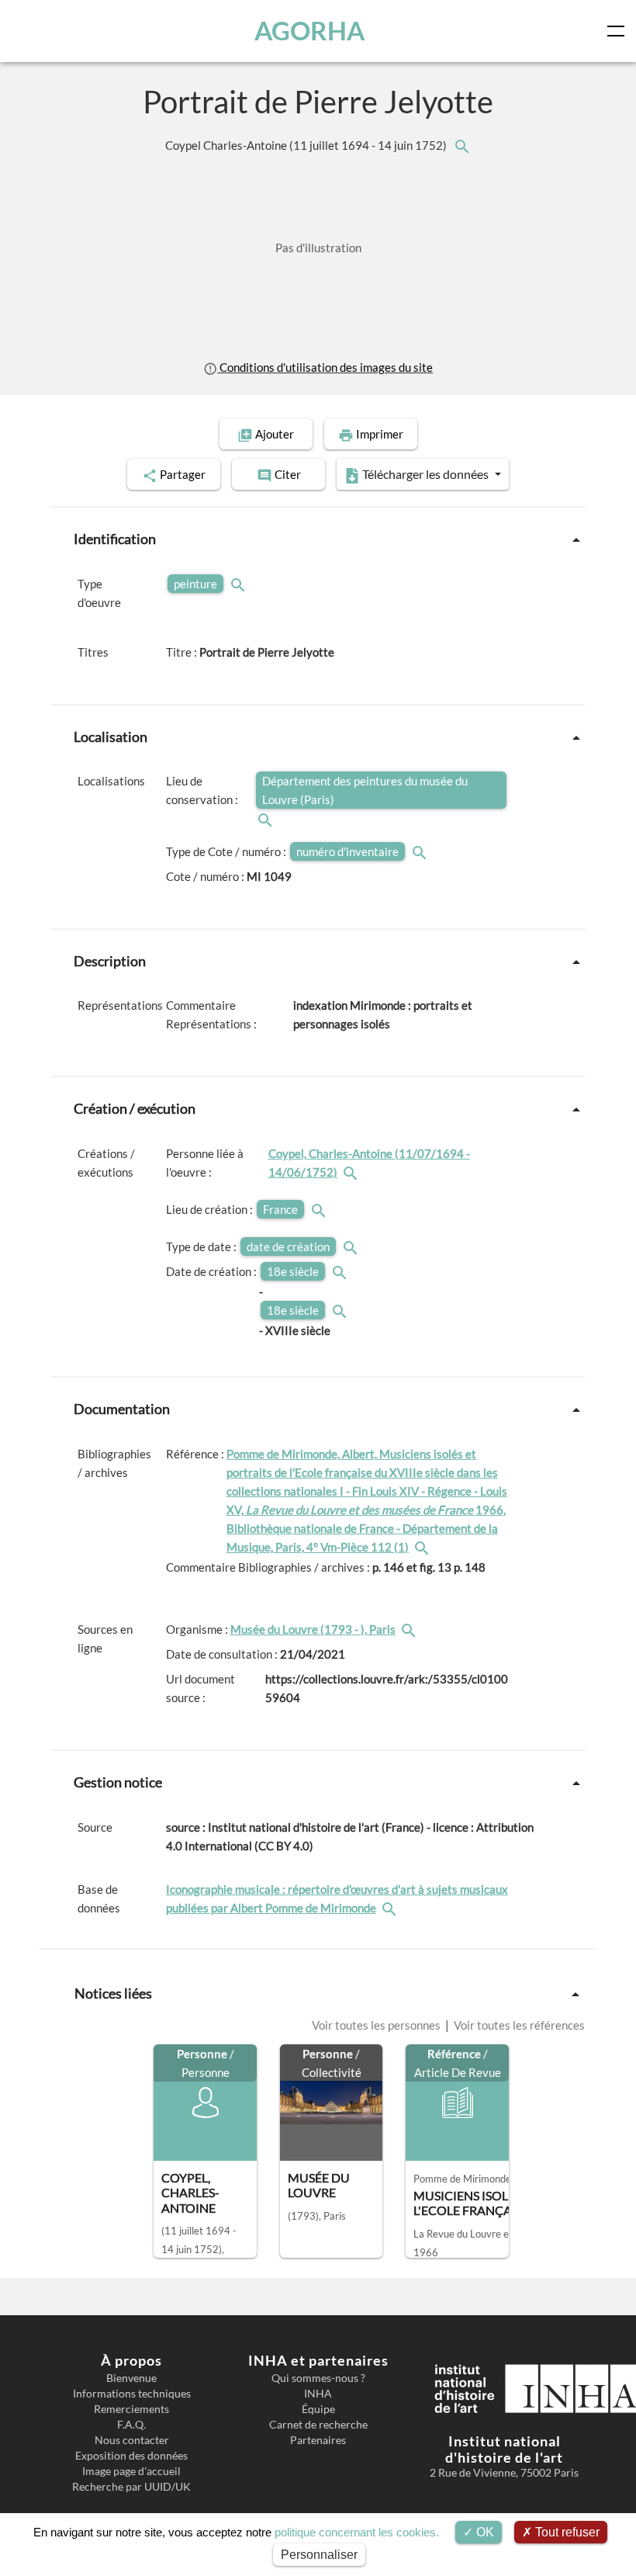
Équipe (318, 2409)
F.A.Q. (131, 2425)
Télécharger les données (425, 474)
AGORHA (309, 31)
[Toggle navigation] (619, 31)
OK (484, 2532)
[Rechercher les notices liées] (461, 145)
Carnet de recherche (318, 2425)
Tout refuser (566, 2532)
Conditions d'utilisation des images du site (325, 367)
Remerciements (131, 2409)
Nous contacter (132, 2440)
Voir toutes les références (518, 2025)
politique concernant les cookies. (357, 2532)
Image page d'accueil (131, 2471)
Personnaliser (319, 2555)
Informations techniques (132, 2394)
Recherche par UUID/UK (131, 2487)
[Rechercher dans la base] (391, 1908)
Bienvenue (131, 2378)
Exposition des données (131, 2456)
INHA (318, 2394)
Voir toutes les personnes (377, 2025)
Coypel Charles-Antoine (307, 145)
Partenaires (318, 2440)
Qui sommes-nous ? (318, 2378)
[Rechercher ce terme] (240, 584)
